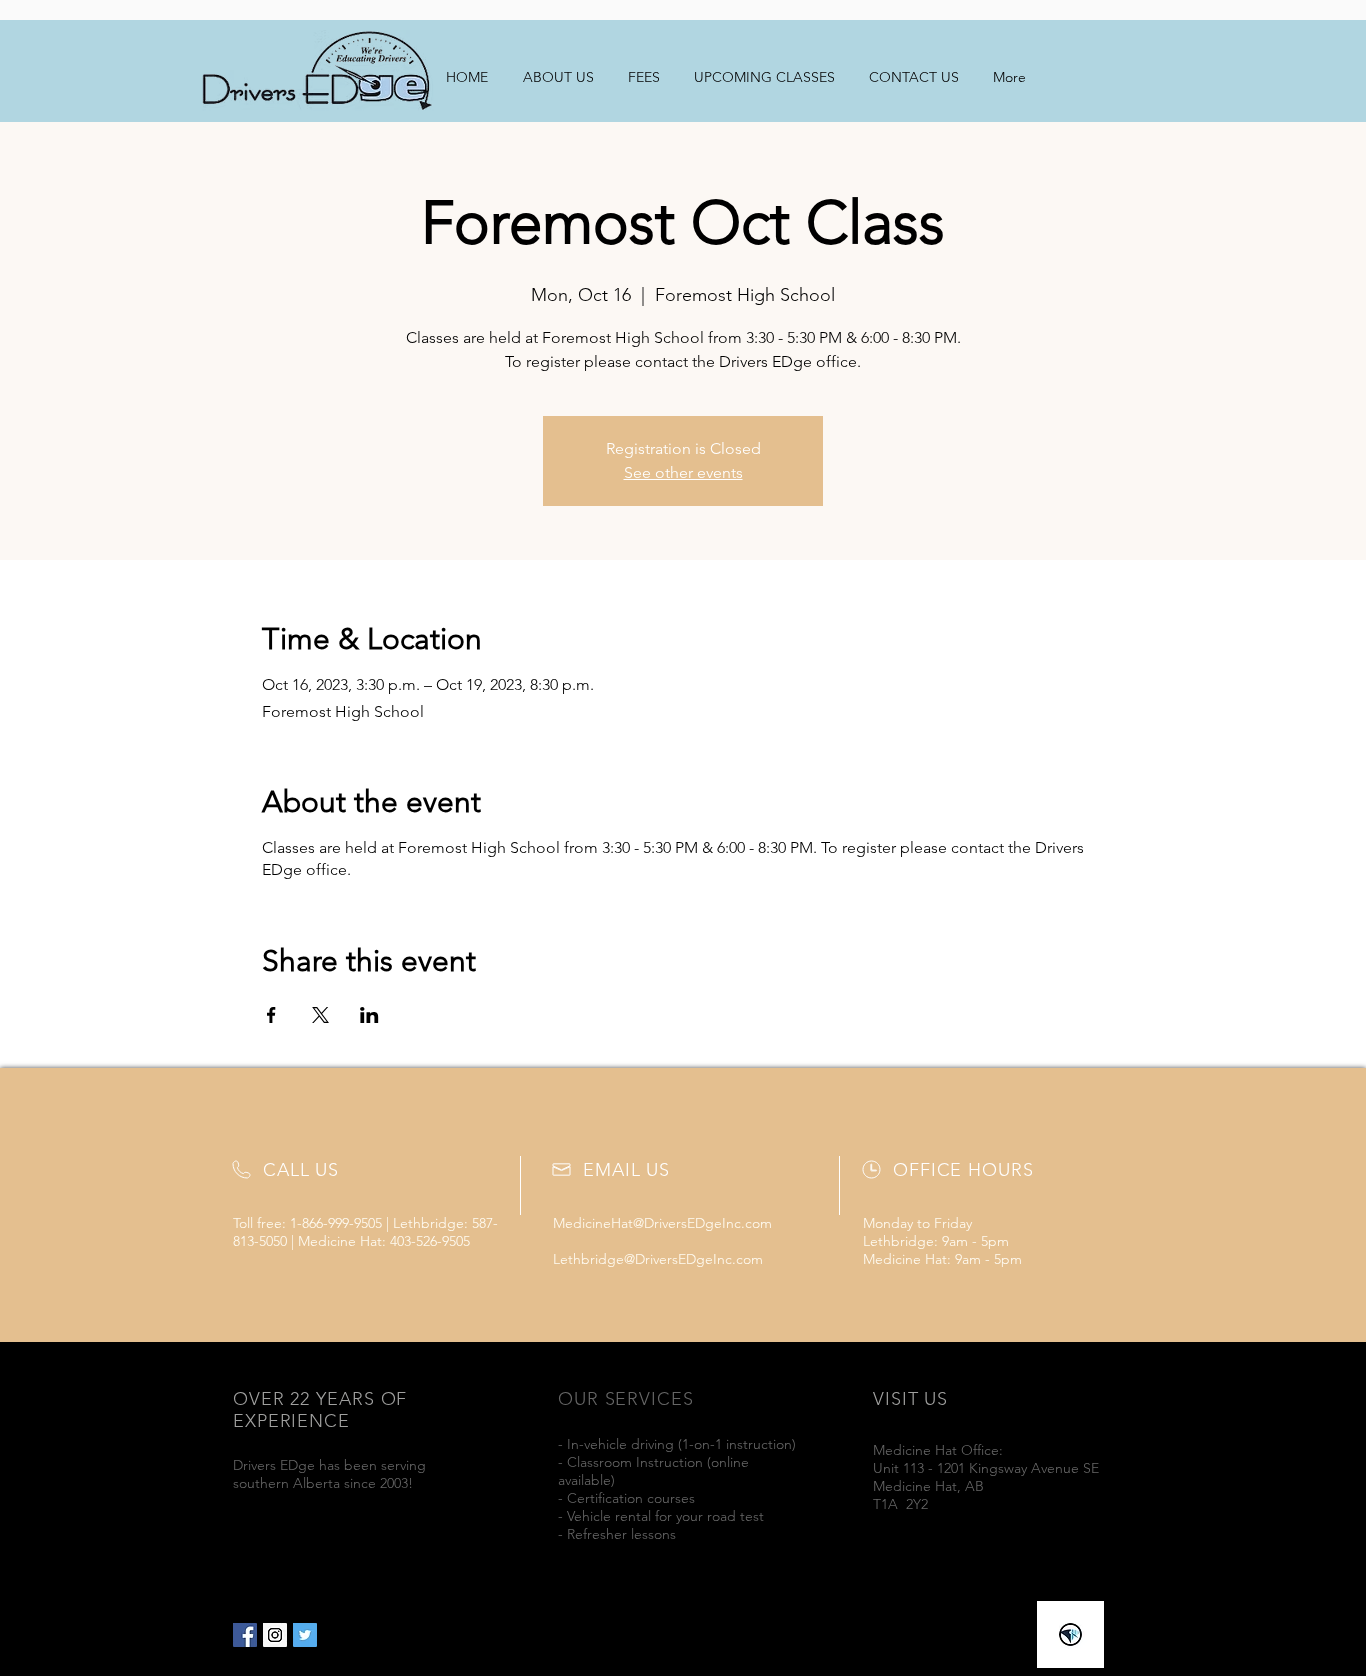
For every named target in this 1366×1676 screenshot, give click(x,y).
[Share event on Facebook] (271, 1015)
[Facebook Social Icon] (245, 1635)
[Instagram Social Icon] (275, 1635)
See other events (683, 472)
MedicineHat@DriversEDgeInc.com (662, 1223)
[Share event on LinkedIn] (369, 1015)
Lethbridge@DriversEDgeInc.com (658, 1259)
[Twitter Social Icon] (305, 1635)
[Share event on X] (320, 1015)
